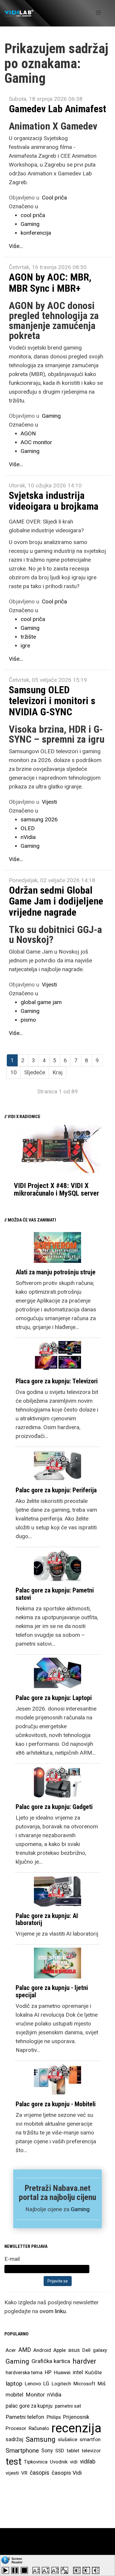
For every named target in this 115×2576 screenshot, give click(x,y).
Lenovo (33, 2384)
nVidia (28, 837)
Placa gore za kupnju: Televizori (57, 1381)
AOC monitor (36, 442)
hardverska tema (24, 2372)
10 (14, 1072)
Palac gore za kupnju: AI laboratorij (47, 1919)
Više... (16, 246)
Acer (11, 2350)
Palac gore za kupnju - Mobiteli (56, 2104)
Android (42, 2350)
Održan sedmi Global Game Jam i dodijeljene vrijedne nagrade (56, 901)
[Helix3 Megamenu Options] (98, 13)
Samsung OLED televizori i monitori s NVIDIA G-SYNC (52, 701)
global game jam (41, 1002)
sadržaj (14, 2439)
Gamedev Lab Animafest (57, 109)
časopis (40, 2473)
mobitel (14, 2395)
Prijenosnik (76, 2417)
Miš (102, 2384)
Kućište (93, 2372)
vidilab (88, 2462)
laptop (14, 2384)
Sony (47, 2451)
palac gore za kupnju (29, 2406)
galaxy (100, 2350)
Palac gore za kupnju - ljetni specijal (52, 1991)
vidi (74, 2462)
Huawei (62, 2372)
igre (25, 646)
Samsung (41, 2439)
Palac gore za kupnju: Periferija (56, 1490)
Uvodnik (59, 2462)
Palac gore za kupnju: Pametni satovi (55, 1594)
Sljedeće (35, 1072)
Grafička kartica (51, 2361)
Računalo (39, 2428)
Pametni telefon (25, 2417)
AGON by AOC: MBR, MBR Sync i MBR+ (50, 282)
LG (46, 2384)
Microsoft (84, 2384)
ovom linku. (53, 2311)
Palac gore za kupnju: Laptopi (54, 1698)
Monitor (35, 2395)
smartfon (90, 2439)
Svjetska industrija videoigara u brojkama (54, 501)
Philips (54, 2417)
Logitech (61, 2384)
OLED (28, 828)
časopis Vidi (67, 2473)
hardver (84, 2361)
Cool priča (54, 198)
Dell (86, 2350)
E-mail (12, 2259)
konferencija (36, 233)
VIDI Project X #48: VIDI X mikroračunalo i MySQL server (56, 1189)
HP (48, 2372)
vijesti (12, 2473)
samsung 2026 (39, 819)
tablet (73, 2451)
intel (78, 2372)
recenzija (76, 2428)
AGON (28, 433)
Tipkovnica (36, 2462)
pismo (28, 1020)
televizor (91, 2451)
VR (24, 2473)
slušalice (68, 2439)
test (14, 2462)
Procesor (16, 2428)
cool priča (33, 215)
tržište (28, 637)
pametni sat (68, 2406)
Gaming (30, 224)
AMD (25, 2350)
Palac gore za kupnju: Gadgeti (54, 1807)
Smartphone (22, 2451)
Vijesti (49, 802)
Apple (60, 2350)
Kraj (57, 1072)
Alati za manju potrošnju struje (56, 1272)
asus (74, 2350)
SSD (60, 2451)
